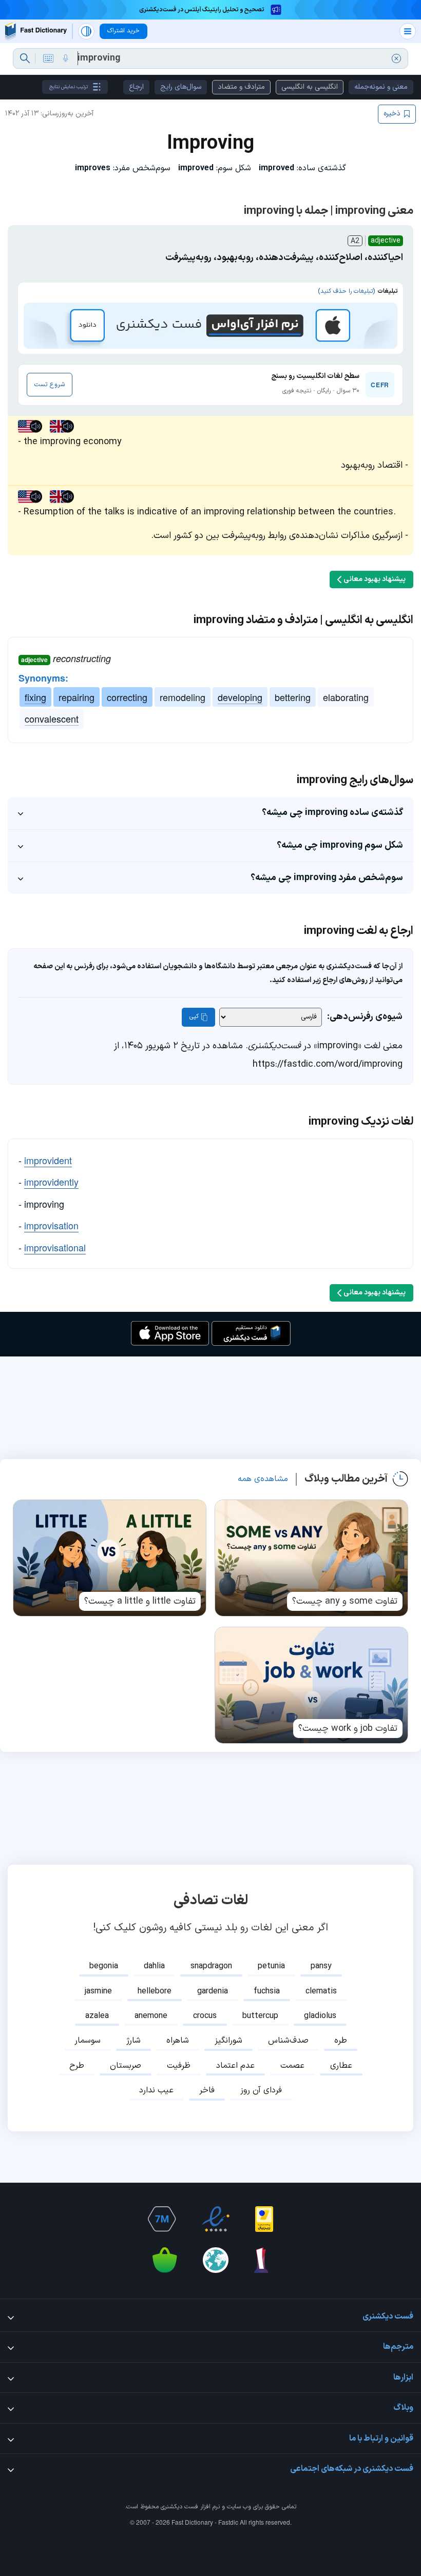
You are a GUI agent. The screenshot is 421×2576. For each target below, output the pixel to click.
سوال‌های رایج (181, 87)
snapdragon (211, 1966)
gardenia (213, 1991)
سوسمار (88, 2041)
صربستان (126, 2066)
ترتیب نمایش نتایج (69, 87)
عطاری (341, 2066)
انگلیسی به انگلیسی (310, 87)
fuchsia (267, 1991)
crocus (205, 2016)
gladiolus (320, 2016)
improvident (48, 1160)
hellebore (155, 1991)
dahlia (154, 1966)
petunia (271, 1966)
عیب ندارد (156, 2090)
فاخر (207, 2090)
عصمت (292, 2066)
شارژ (133, 2041)
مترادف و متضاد (241, 87)
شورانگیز (228, 2041)
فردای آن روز (261, 2090)
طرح (77, 2066)
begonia (104, 1966)
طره (341, 2041)
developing (240, 697)
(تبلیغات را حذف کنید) (346, 291)
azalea (97, 2016)
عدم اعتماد (235, 2066)
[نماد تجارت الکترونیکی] (216, 2219)
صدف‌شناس (288, 2041)
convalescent (52, 718)
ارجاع (136, 87)
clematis (321, 1991)
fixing (35, 697)
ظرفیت (179, 2066)
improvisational (55, 1247)
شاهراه (178, 2041)
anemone (151, 2016)
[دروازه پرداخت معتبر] (264, 2219)
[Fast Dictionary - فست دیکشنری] (36, 31)
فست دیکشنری (179, 2507)
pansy (321, 1966)
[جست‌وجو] (25, 58)
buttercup (260, 2016)
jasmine (98, 1991)
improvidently (51, 1182)
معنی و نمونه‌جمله (381, 87)
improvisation (51, 1225)
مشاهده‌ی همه (263, 1479)
